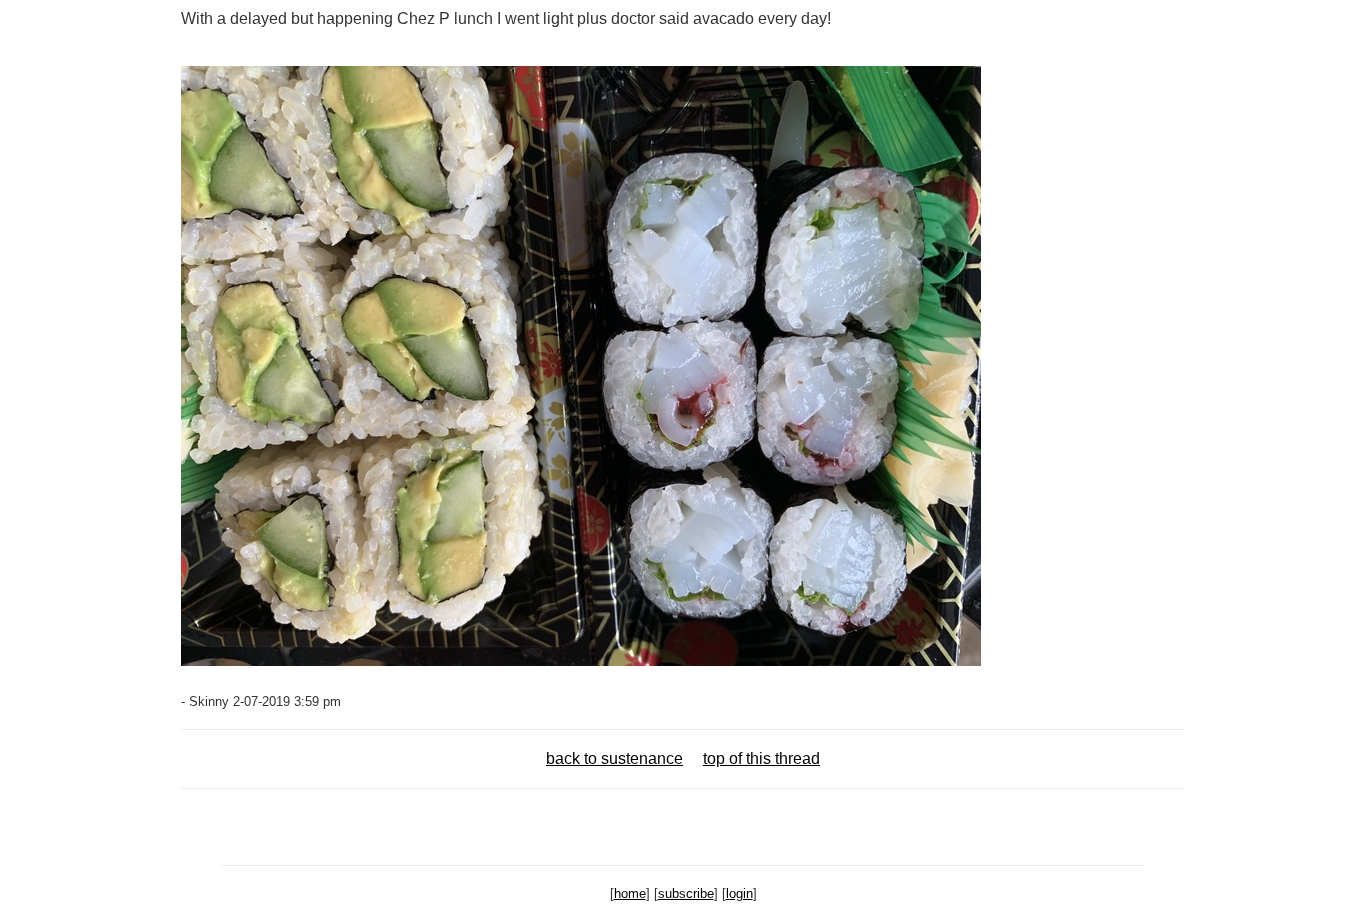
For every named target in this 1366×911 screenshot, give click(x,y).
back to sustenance (614, 758)
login (739, 893)
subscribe (686, 893)
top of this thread (761, 758)
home (630, 893)
